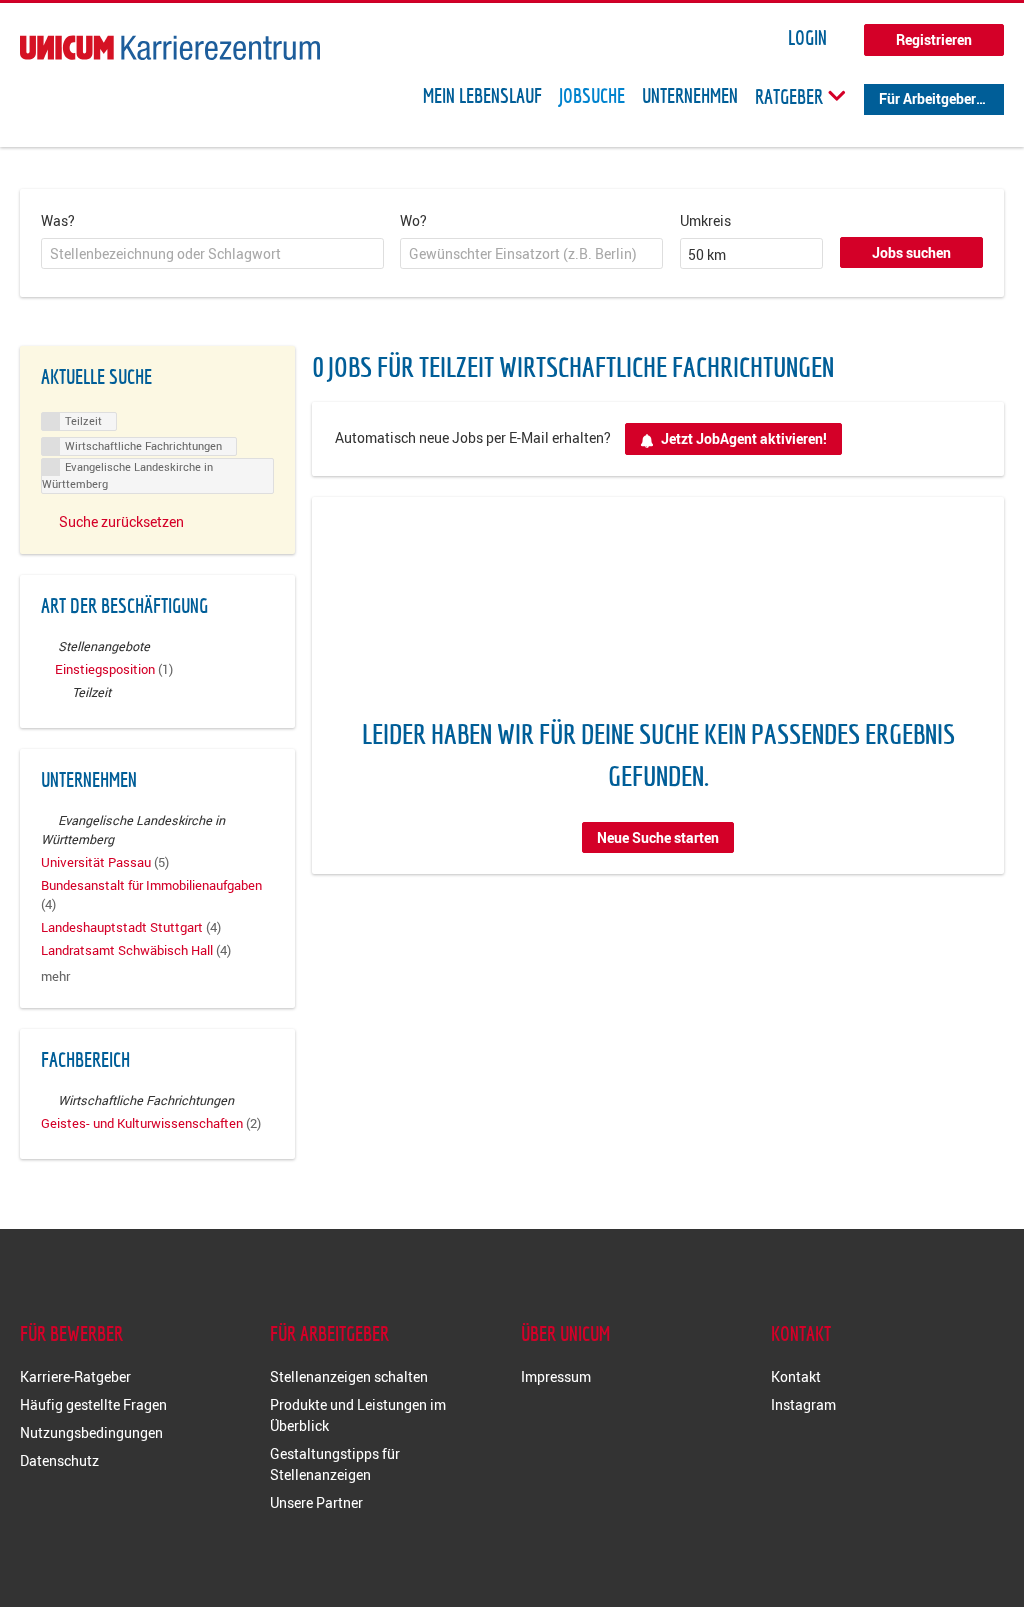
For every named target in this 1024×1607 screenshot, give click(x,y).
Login (807, 38)
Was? (58, 220)
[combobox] (212, 254)
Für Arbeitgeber (927, 98)
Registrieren (934, 39)
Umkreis (705, 220)
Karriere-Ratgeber (75, 1376)
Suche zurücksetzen (121, 521)
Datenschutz (59, 1460)
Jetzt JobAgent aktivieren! (744, 438)
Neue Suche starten (658, 837)
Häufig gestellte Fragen (93, 1404)
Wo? (413, 220)
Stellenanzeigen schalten (349, 1376)
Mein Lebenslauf (482, 96)
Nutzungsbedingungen (91, 1432)
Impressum (556, 1376)
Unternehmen (690, 96)
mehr (55, 976)
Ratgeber (791, 96)
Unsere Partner (316, 1502)
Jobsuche (592, 96)
